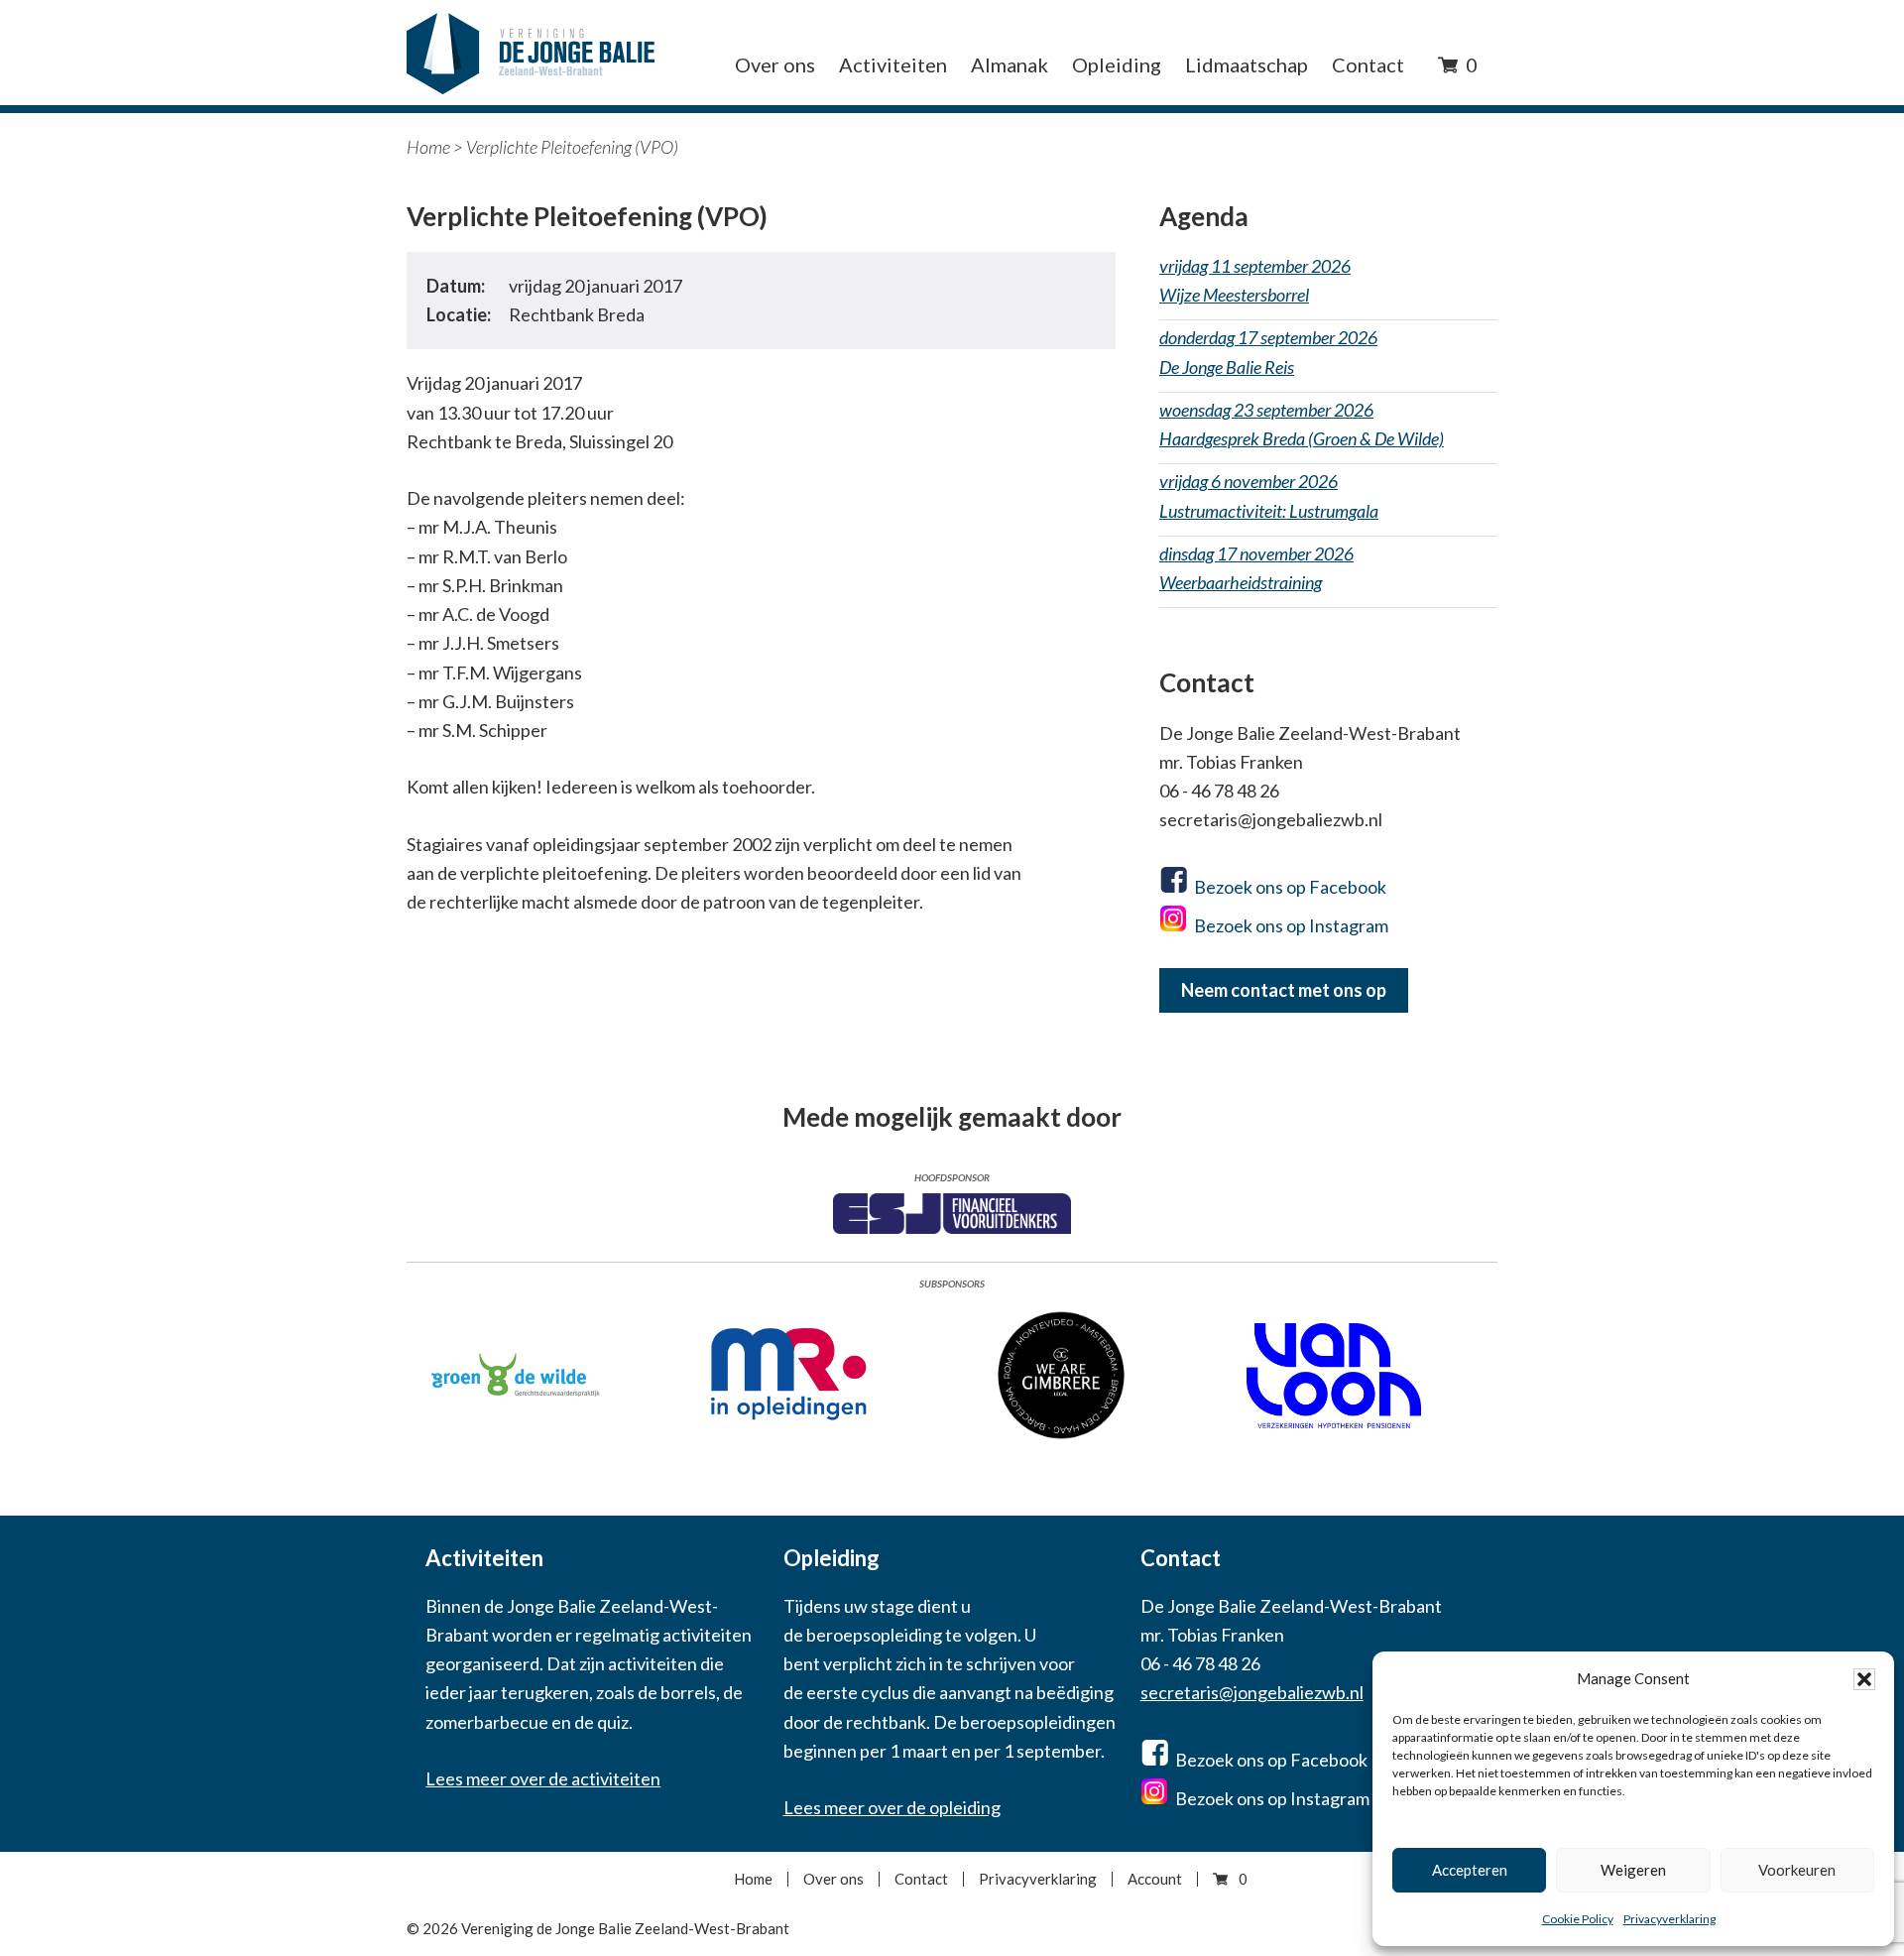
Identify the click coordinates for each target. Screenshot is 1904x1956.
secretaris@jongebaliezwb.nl (1252, 1692)
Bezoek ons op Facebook (1290, 887)
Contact (921, 1879)
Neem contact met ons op (1284, 990)
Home (428, 147)
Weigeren (1633, 1870)
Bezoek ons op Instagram (1291, 925)
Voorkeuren (1797, 1870)
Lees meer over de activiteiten (543, 1778)
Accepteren (1470, 1870)
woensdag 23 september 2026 (1302, 424)
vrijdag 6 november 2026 (1269, 495)
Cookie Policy (1578, 1919)
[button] (1864, 1679)
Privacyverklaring (1669, 1919)
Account (1155, 1879)
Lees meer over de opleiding (892, 1807)
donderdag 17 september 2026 (1268, 352)
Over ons (833, 1879)
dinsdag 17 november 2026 (1256, 568)
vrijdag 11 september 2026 (1255, 280)
